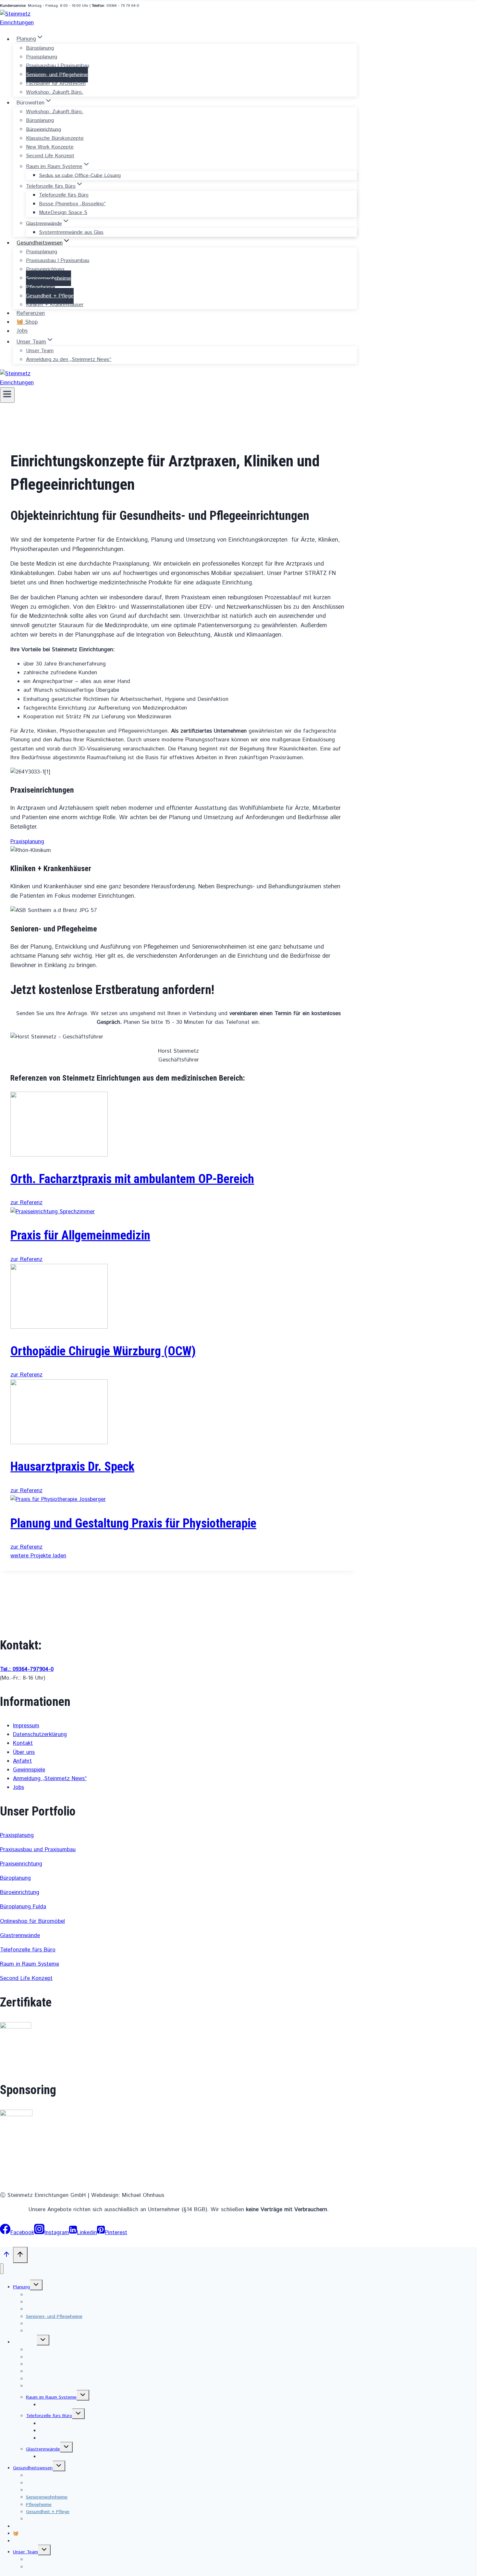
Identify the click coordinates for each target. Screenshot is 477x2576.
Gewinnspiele (29, 1770)
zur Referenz (26, 1203)
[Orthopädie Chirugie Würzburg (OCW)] (59, 1327)
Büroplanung (40, 48)
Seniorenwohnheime (49, 278)
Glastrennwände (20, 1935)
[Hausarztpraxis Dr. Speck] (59, 1443)
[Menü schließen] (2, 2269)
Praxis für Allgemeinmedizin (80, 1235)
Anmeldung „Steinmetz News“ (50, 1779)
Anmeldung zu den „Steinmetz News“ (69, 359)
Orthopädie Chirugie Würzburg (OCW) (103, 1351)
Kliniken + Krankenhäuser (55, 305)
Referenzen (31, 313)
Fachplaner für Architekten (56, 84)
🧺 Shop (27, 322)
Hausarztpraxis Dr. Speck (72, 1467)
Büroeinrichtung (43, 129)
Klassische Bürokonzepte (55, 138)
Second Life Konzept (50, 156)
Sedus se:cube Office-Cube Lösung (80, 175)
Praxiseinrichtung (45, 269)
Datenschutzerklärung (40, 1734)
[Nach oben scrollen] (6, 2256)
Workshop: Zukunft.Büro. (55, 92)
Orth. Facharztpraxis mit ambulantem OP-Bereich (132, 1179)
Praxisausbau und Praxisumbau (38, 1850)
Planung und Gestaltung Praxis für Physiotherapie (133, 1523)
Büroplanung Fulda (23, 1907)
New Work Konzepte (50, 147)
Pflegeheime (40, 287)
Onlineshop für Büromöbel (32, 1921)
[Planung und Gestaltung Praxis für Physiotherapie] (58, 1499)
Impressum (26, 1726)
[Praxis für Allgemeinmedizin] (53, 1212)
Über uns (24, 1752)
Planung (21, 2287)
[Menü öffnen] (7, 395)
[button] (27, 842)
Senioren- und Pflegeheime (57, 74)
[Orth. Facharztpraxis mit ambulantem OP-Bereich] (59, 1155)
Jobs (22, 331)
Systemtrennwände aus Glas (71, 232)
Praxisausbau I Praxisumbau (58, 66)
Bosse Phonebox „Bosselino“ (72, 204)
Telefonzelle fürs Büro (64, 195)
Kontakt (23, 1743)
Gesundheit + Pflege (50, 296)
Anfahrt (22, 1761)
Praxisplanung (42, 57)
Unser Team (40, 351)
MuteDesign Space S (63, 213)
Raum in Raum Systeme (30, 1964)
